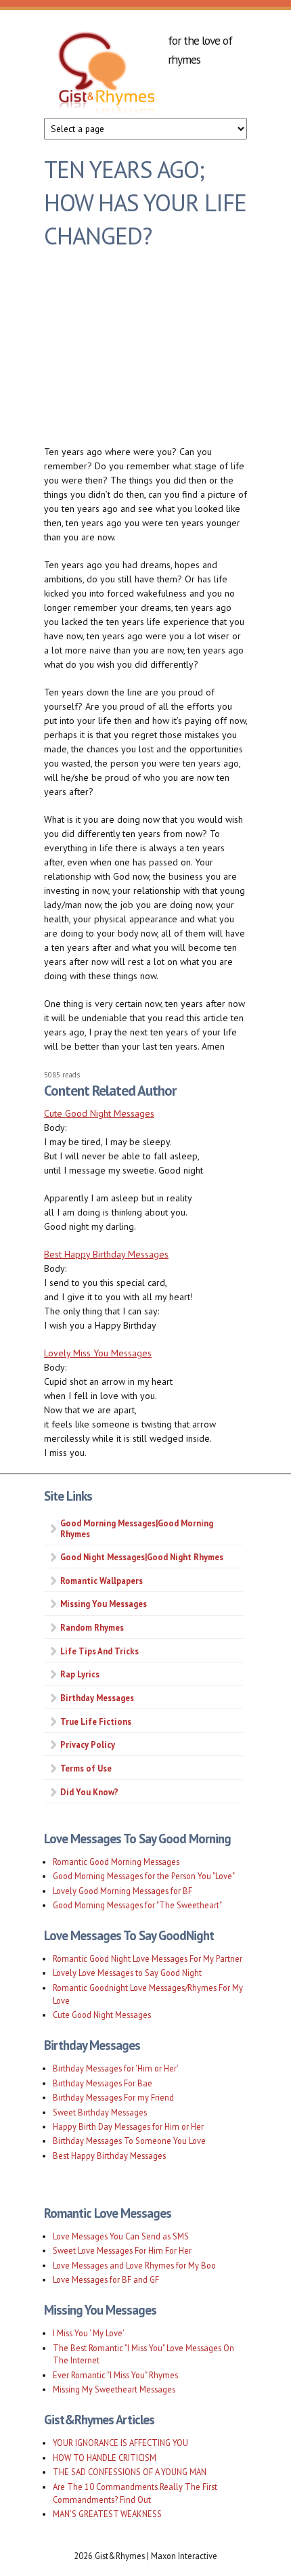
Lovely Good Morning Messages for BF (122, 1891)
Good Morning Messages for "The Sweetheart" (137, 1905)
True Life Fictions (96, 1721)
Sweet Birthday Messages (100, 2112)
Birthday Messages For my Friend (113, 2097)
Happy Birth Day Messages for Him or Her (128, 2126)
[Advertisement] (145, 353)
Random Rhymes (92, 1627)
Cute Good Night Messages (99, 1113)
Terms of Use (86, 1768)
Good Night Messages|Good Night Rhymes (142, 1557)
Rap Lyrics (80, 1674)
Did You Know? (89, 1792)
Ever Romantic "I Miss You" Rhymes (115, 2375)
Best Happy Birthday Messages (106, 1254)
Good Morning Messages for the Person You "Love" (144, 1876)
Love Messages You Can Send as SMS (121, 2236)
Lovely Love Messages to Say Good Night (127, 1973)
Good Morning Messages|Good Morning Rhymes (137, 1528)
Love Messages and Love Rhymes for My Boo (134, 2265)
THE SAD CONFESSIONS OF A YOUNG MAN (130, 2472)
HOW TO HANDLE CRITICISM (105, 2457)
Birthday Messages (97, 1698)
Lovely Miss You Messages (98, 1353)
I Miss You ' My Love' (89, 2333)
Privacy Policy (88, 1744)
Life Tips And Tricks (99, 1651)
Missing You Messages (104, 1604)
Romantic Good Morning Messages (116, 1862)
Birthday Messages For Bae (103, 2083)
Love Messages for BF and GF (106, 2279)
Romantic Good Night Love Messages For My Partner (148, 1958)
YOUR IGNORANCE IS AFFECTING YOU (120, 2443)
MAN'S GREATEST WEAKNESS (107, 2514)
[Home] (106, 74)
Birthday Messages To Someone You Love (129, 2141)
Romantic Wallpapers (102, 1581)
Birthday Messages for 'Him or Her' (116, 2068)
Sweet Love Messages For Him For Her (122, 2250)
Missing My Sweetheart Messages (114, 2389)
